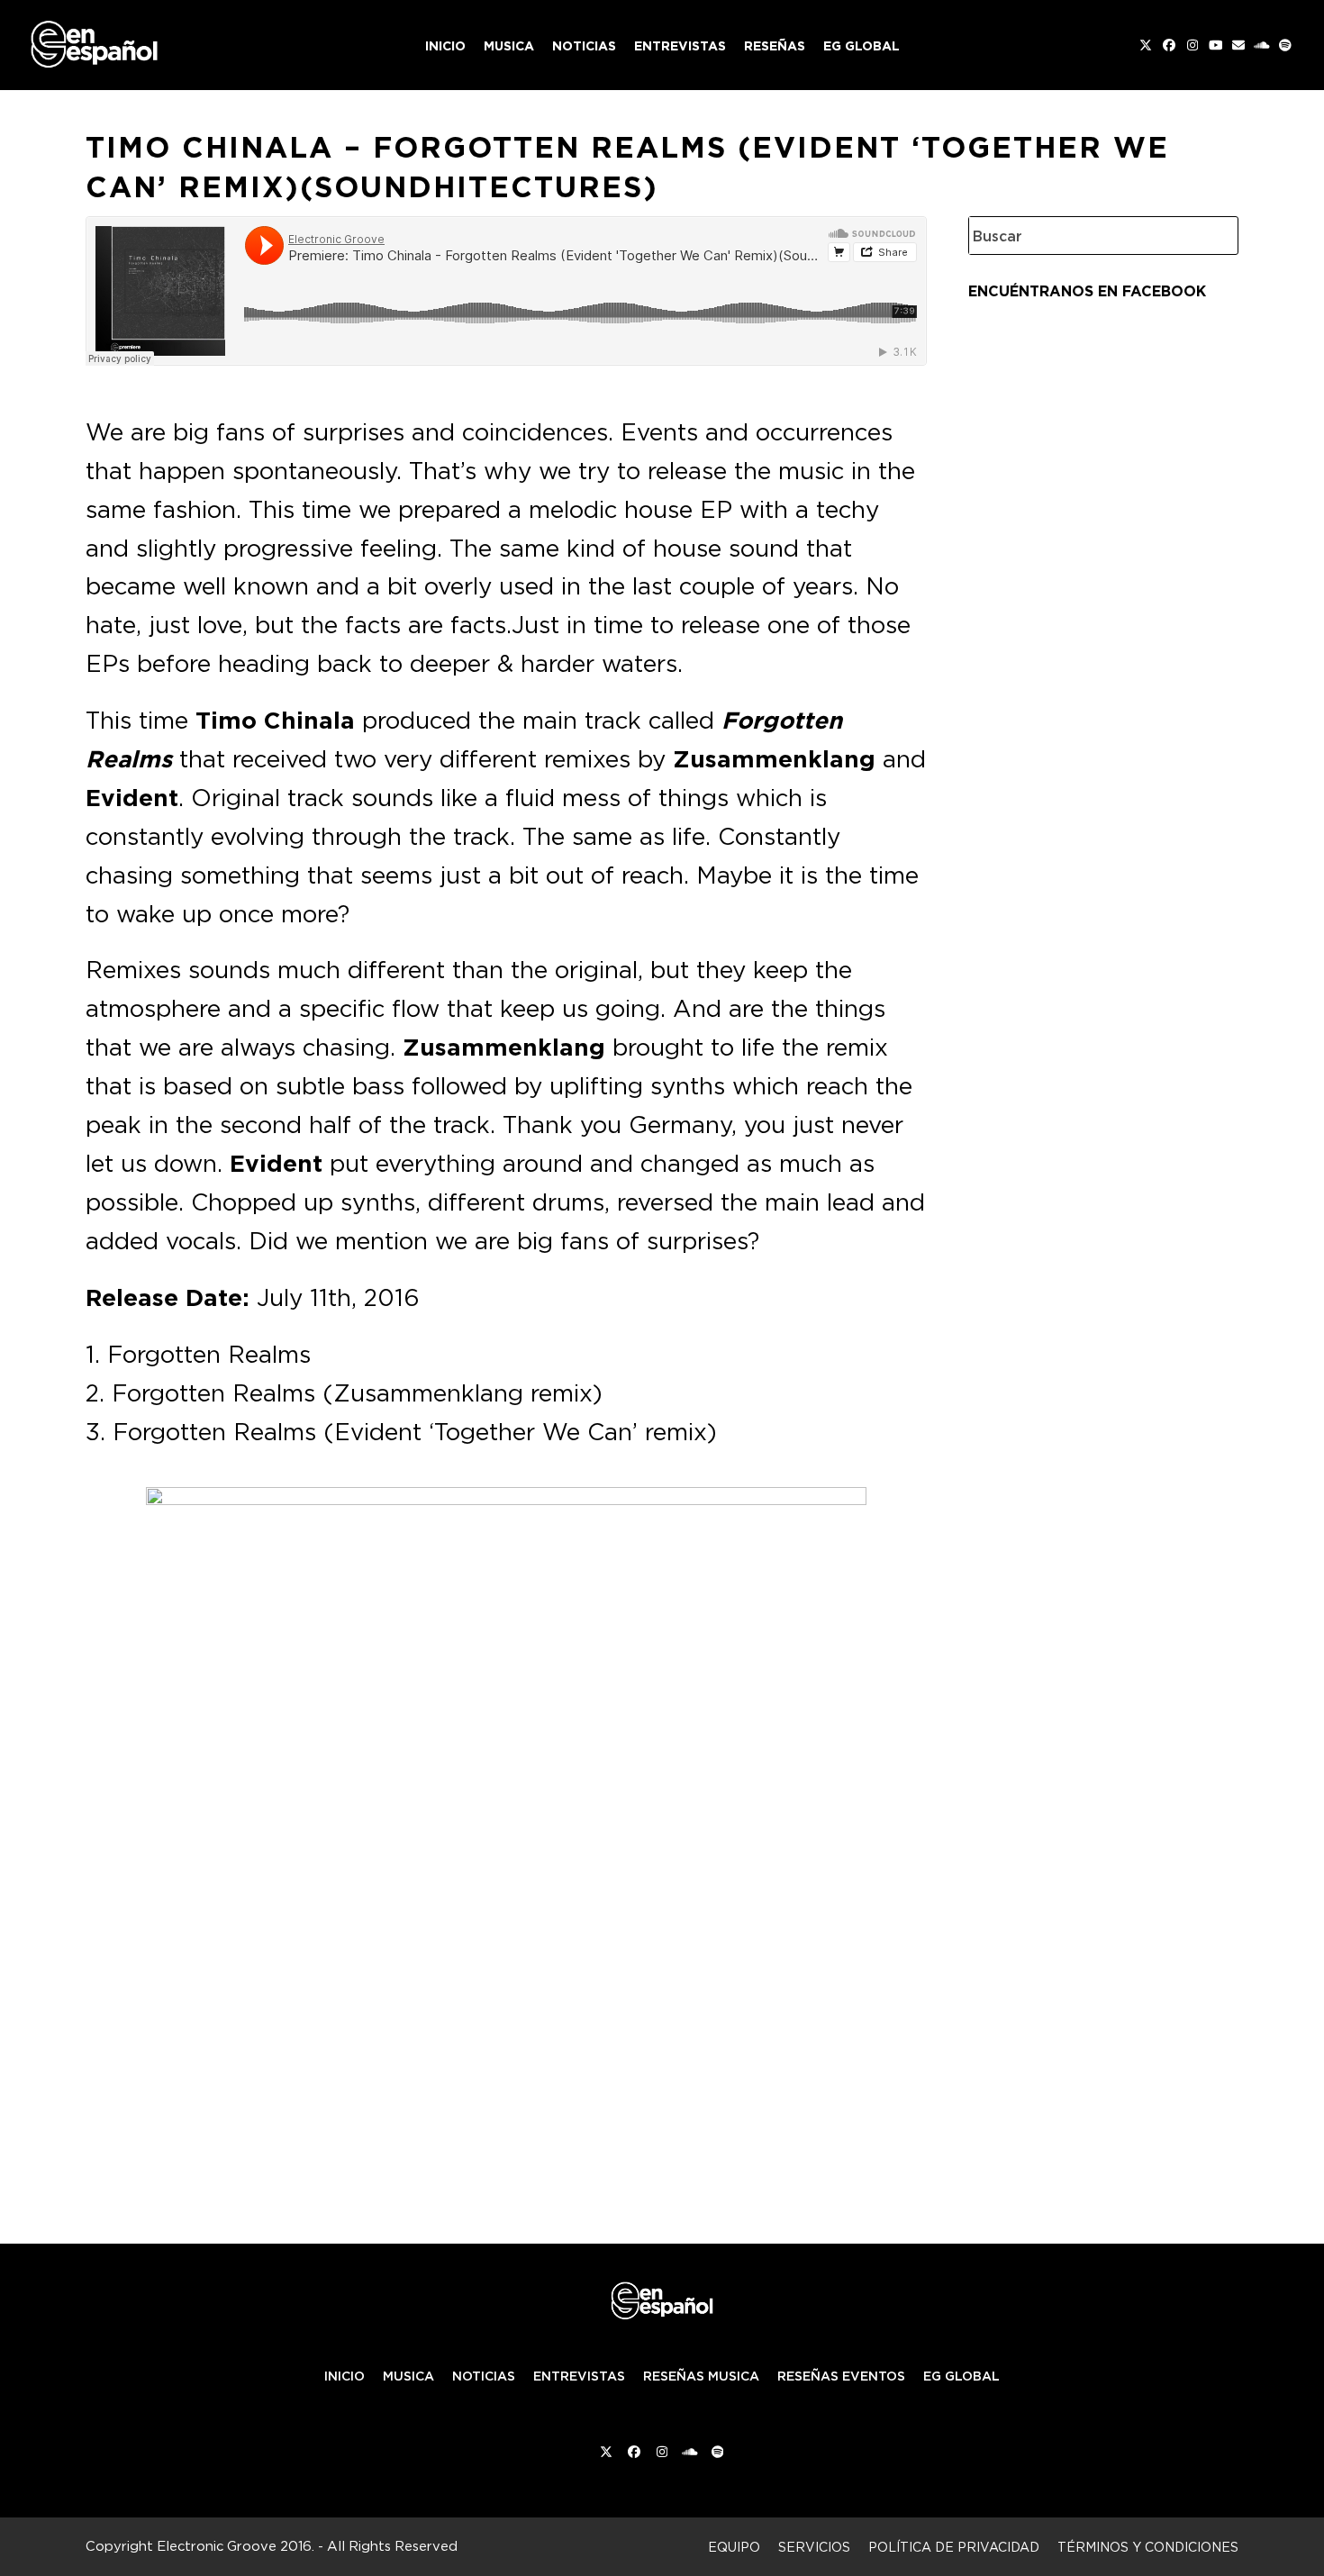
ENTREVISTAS (579, 2376)
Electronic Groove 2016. (236, 2546)
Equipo (734, 2547)
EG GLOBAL (961, 2376)
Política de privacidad (954, 2547)
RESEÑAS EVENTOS (841, 2376)
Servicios (814, 2547)
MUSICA (408, 2376)
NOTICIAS (484, 2376)
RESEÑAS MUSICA (701, 2376)
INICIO (345, 2376)
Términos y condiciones (1148, 2547)
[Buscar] (1211, 236)
